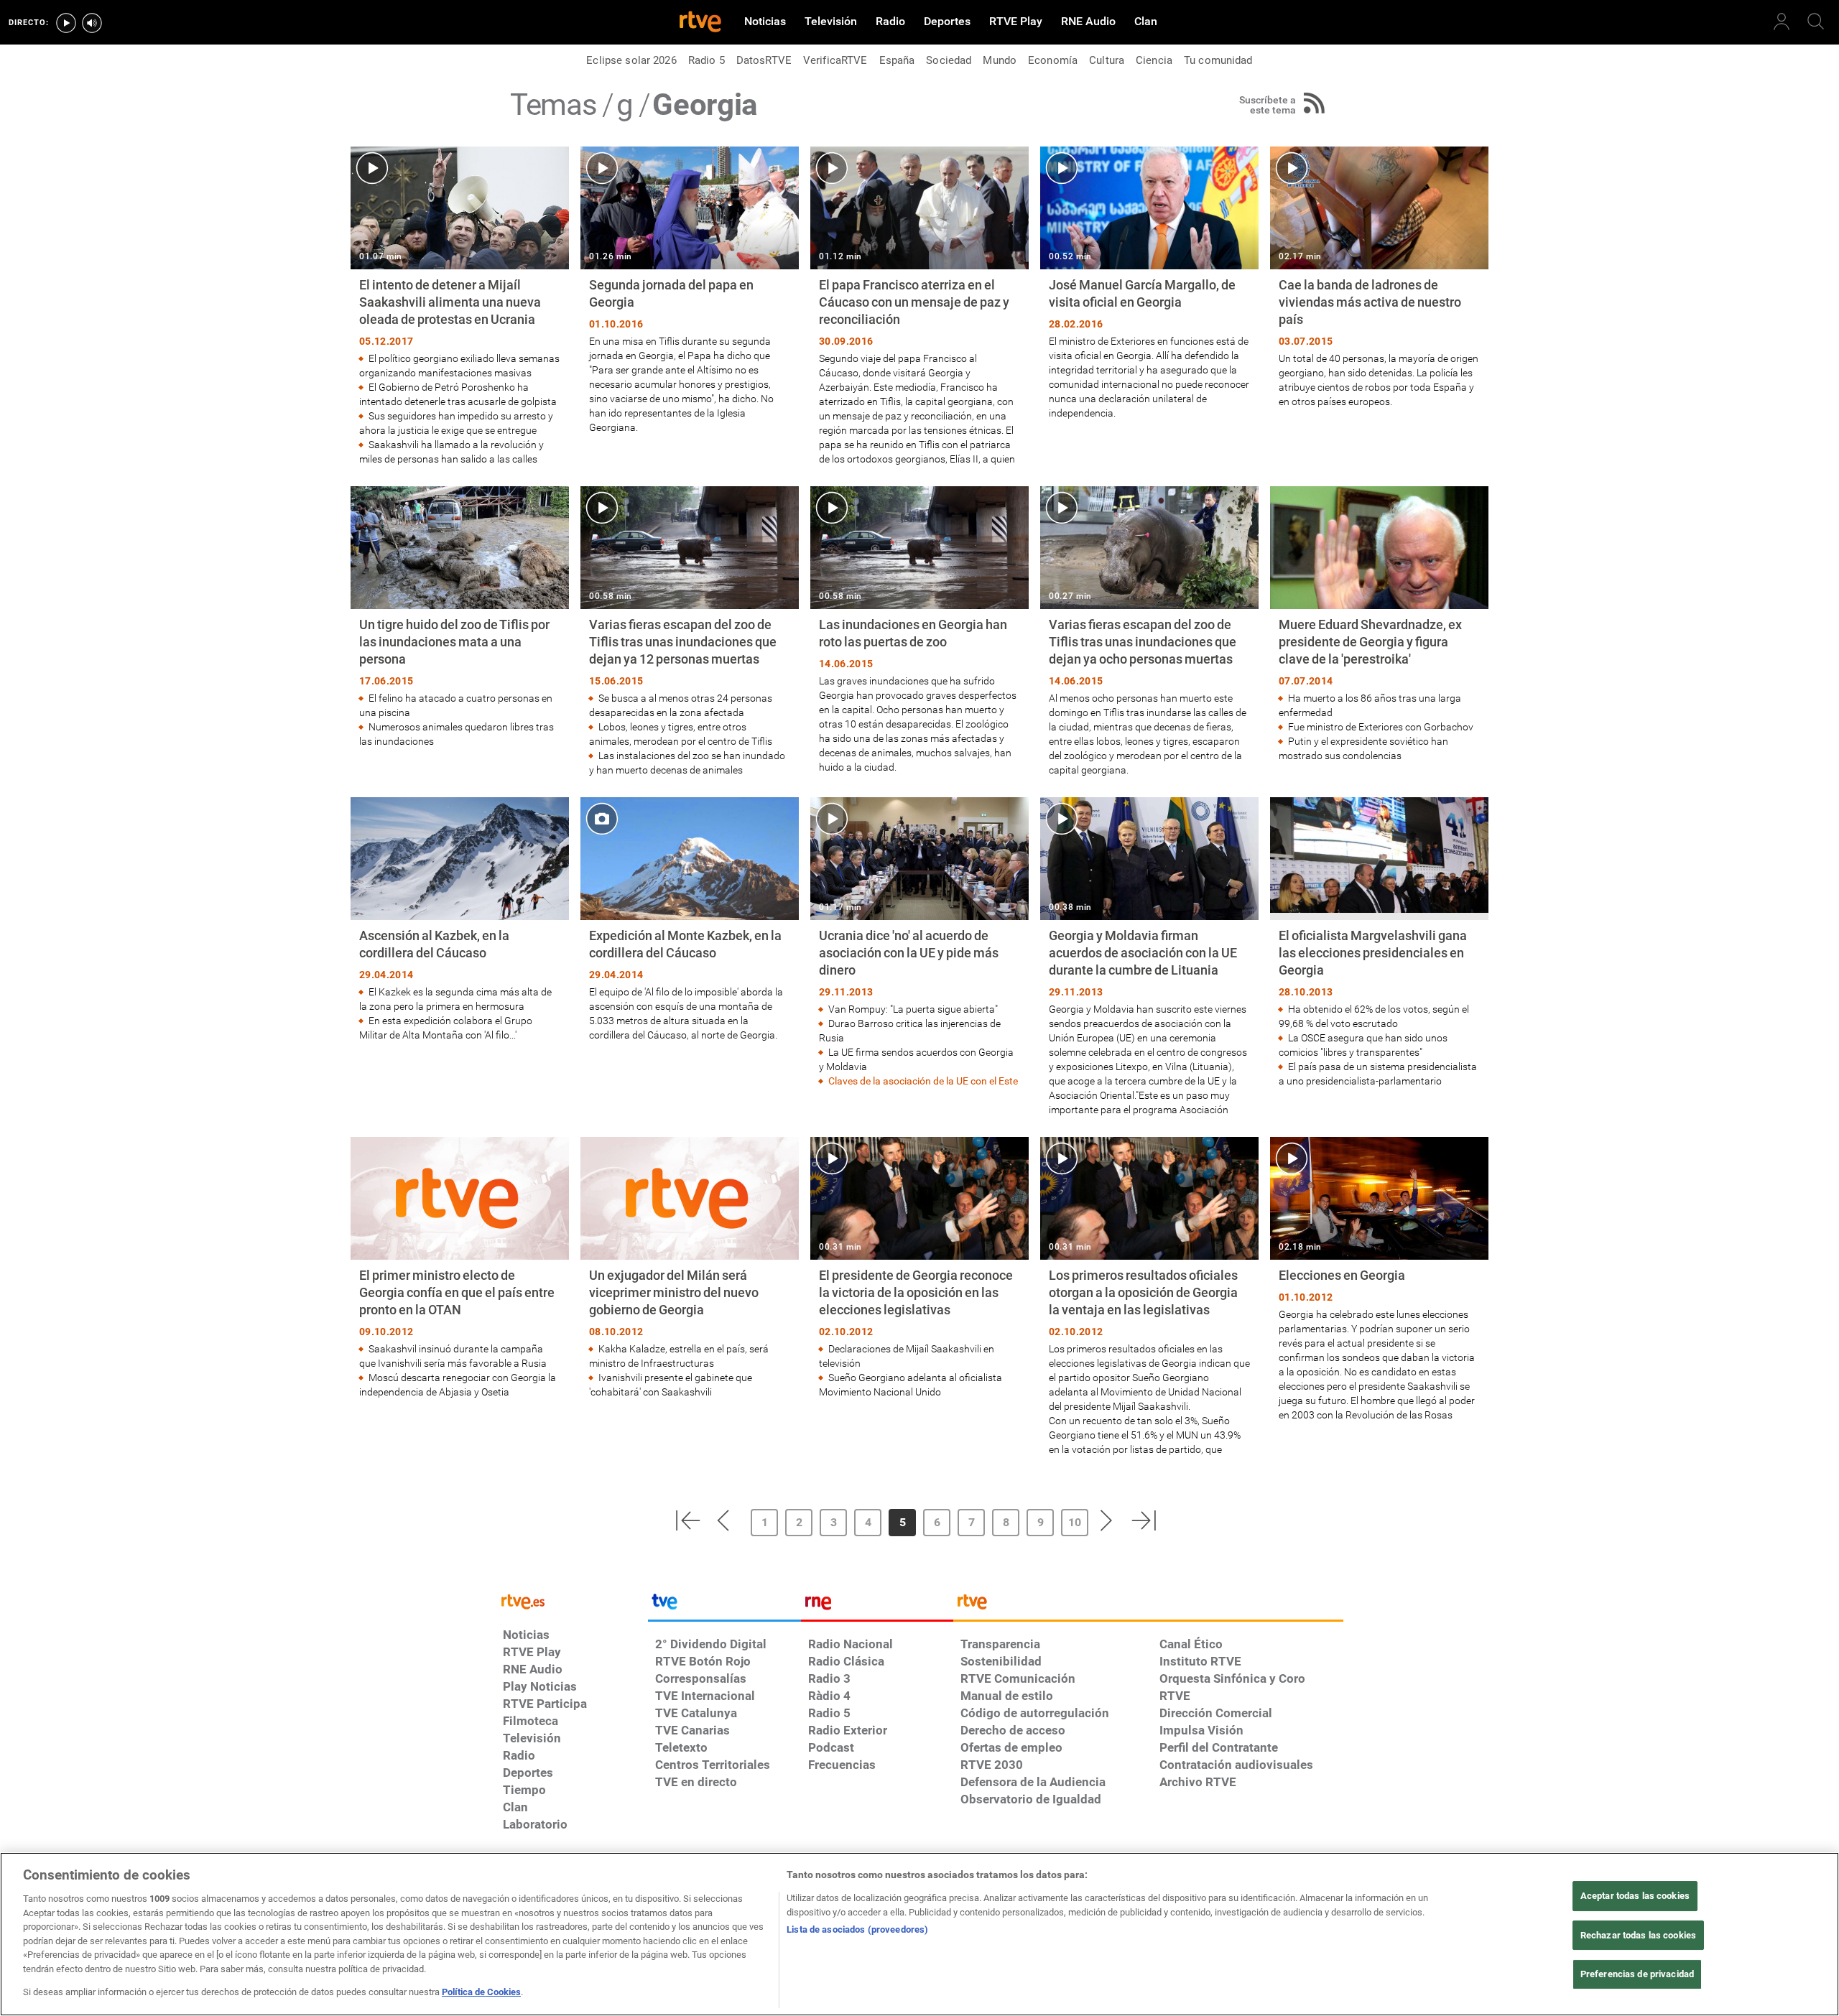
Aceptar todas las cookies (1635, 1896)
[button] (687, 1520)
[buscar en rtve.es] (1816, 22)
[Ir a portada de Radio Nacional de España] (877, 1605)
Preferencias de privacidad (1637, 1975)
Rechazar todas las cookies (1638, 1935)
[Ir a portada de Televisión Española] (724, 1605)
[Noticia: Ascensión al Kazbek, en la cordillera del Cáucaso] (460, 920)
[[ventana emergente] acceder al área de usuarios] (1782, 22)
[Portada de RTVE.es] (700, 23)
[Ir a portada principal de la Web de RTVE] (572, 1601)
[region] (919, 1934)
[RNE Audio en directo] (92, 23)
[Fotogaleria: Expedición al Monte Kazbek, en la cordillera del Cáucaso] (690, 920)
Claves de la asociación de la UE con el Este (924, 1081)
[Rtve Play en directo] (66, 23)
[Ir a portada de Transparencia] (1148, 1605)
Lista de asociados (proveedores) (857, 1929)
